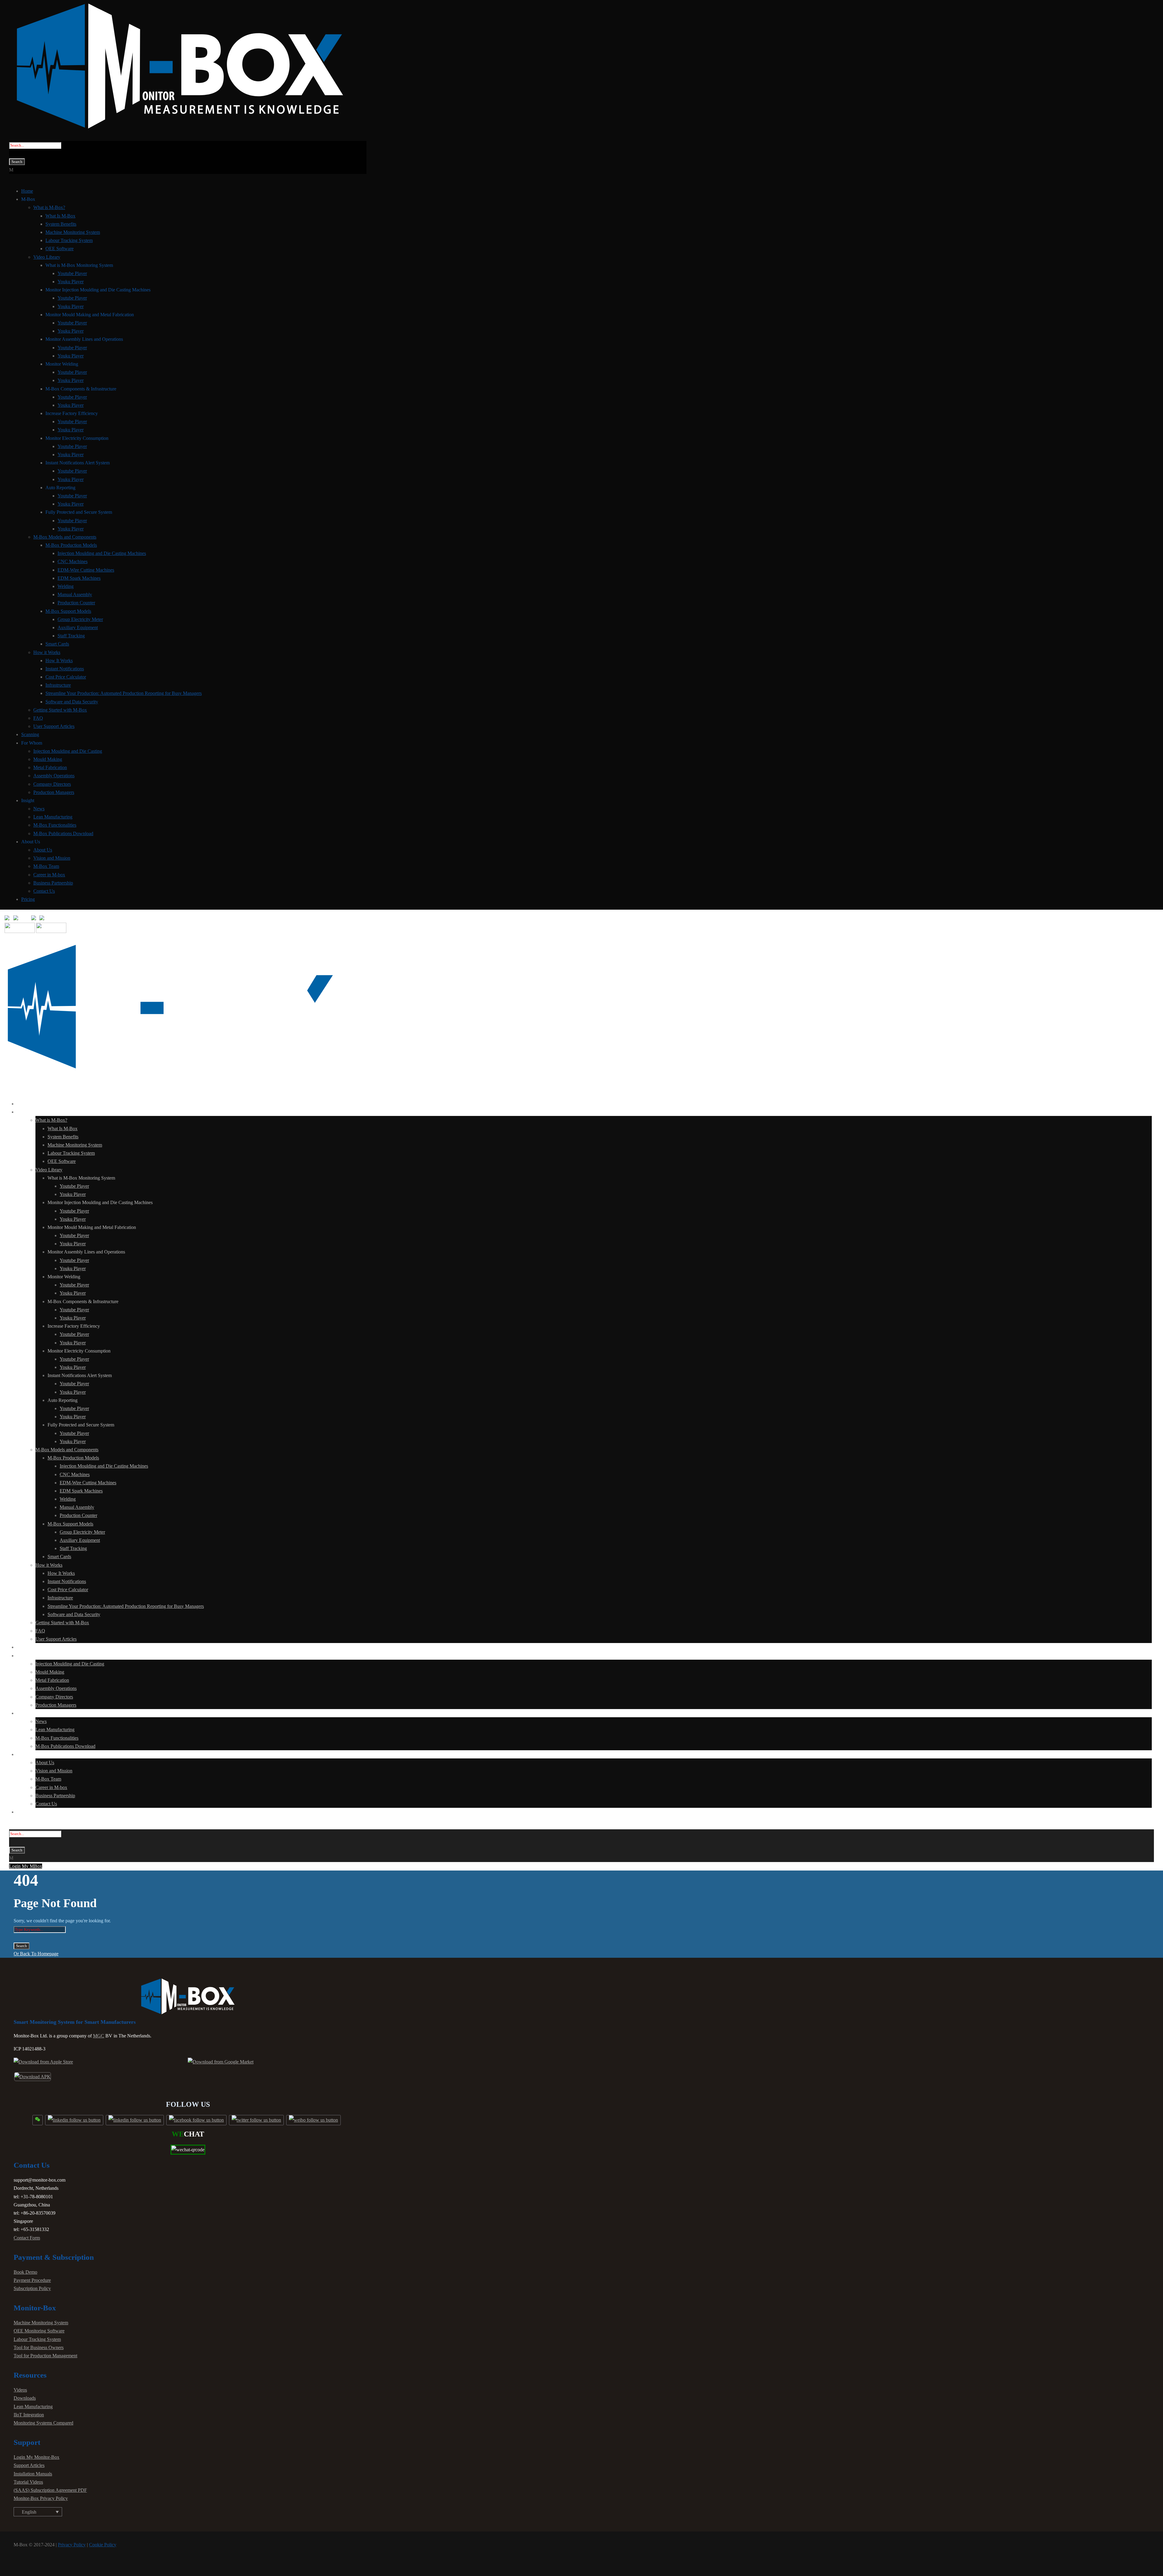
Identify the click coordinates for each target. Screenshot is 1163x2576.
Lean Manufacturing (53, 817)
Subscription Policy (32, 2288)
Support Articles (29, 2465)
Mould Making (48, 759)
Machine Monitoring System (73, 232)
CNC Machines (73, 561)
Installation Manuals (33, 2474)
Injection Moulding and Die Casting (68, 751)
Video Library (47, 257)
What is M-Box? (49, 207)
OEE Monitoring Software (39, 2331)
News (39, 809)
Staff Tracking (71, 636)
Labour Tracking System (69, 240)
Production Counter (76, 603)
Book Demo (25, 2272)
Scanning (30, 734)
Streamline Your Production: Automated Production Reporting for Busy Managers (124, 693)
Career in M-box (49, 875)
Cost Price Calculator (66, 677)
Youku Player (71, 282)
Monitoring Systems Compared (43, 2423)
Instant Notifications (65, 669)
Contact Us (44, 891)
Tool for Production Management (45, 2356)
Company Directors (52, 784)
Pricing (28, 899)
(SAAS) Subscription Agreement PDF (50, 2490)
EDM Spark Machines (79, 578)
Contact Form (27, 2238)
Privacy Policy (72, 2545)
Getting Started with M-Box (60, 710)
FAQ (38, 718)
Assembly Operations (54, 776)
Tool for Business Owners (39, 2347)
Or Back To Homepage (36, 1954)
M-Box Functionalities (55, 825)
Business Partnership (53, 883)
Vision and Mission (52, 858)
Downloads (25, 2398)
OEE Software (60, 249)
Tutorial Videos (28, 2482)
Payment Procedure (32, 2280)
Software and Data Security (72, 702)
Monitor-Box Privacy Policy (41, 2498)
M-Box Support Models (68, 611)
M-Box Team (46, 866)
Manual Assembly (75, 594)
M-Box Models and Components (65, 537)
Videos (20, 2390)
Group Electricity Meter (80, 619)
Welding (66, 586)
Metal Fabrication (50, 767)
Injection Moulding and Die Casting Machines (102, 553)
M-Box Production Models (71, 545)
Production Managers (54, 792)
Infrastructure (58, 685)
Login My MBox (26, 1866)
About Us (43, 850)
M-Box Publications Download (63, 833)
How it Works (47, 652)
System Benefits (61, 224)
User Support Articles (54, 726)
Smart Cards (57, 644)
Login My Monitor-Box (36, 2457)
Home (27, 191)
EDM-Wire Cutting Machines (86, 570)
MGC (99, 2036)
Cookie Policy (103, 2545)
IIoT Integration (29, 2415)
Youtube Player (72, 273)
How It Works (59, 661)
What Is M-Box (60, 216)
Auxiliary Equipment (78, 627)
